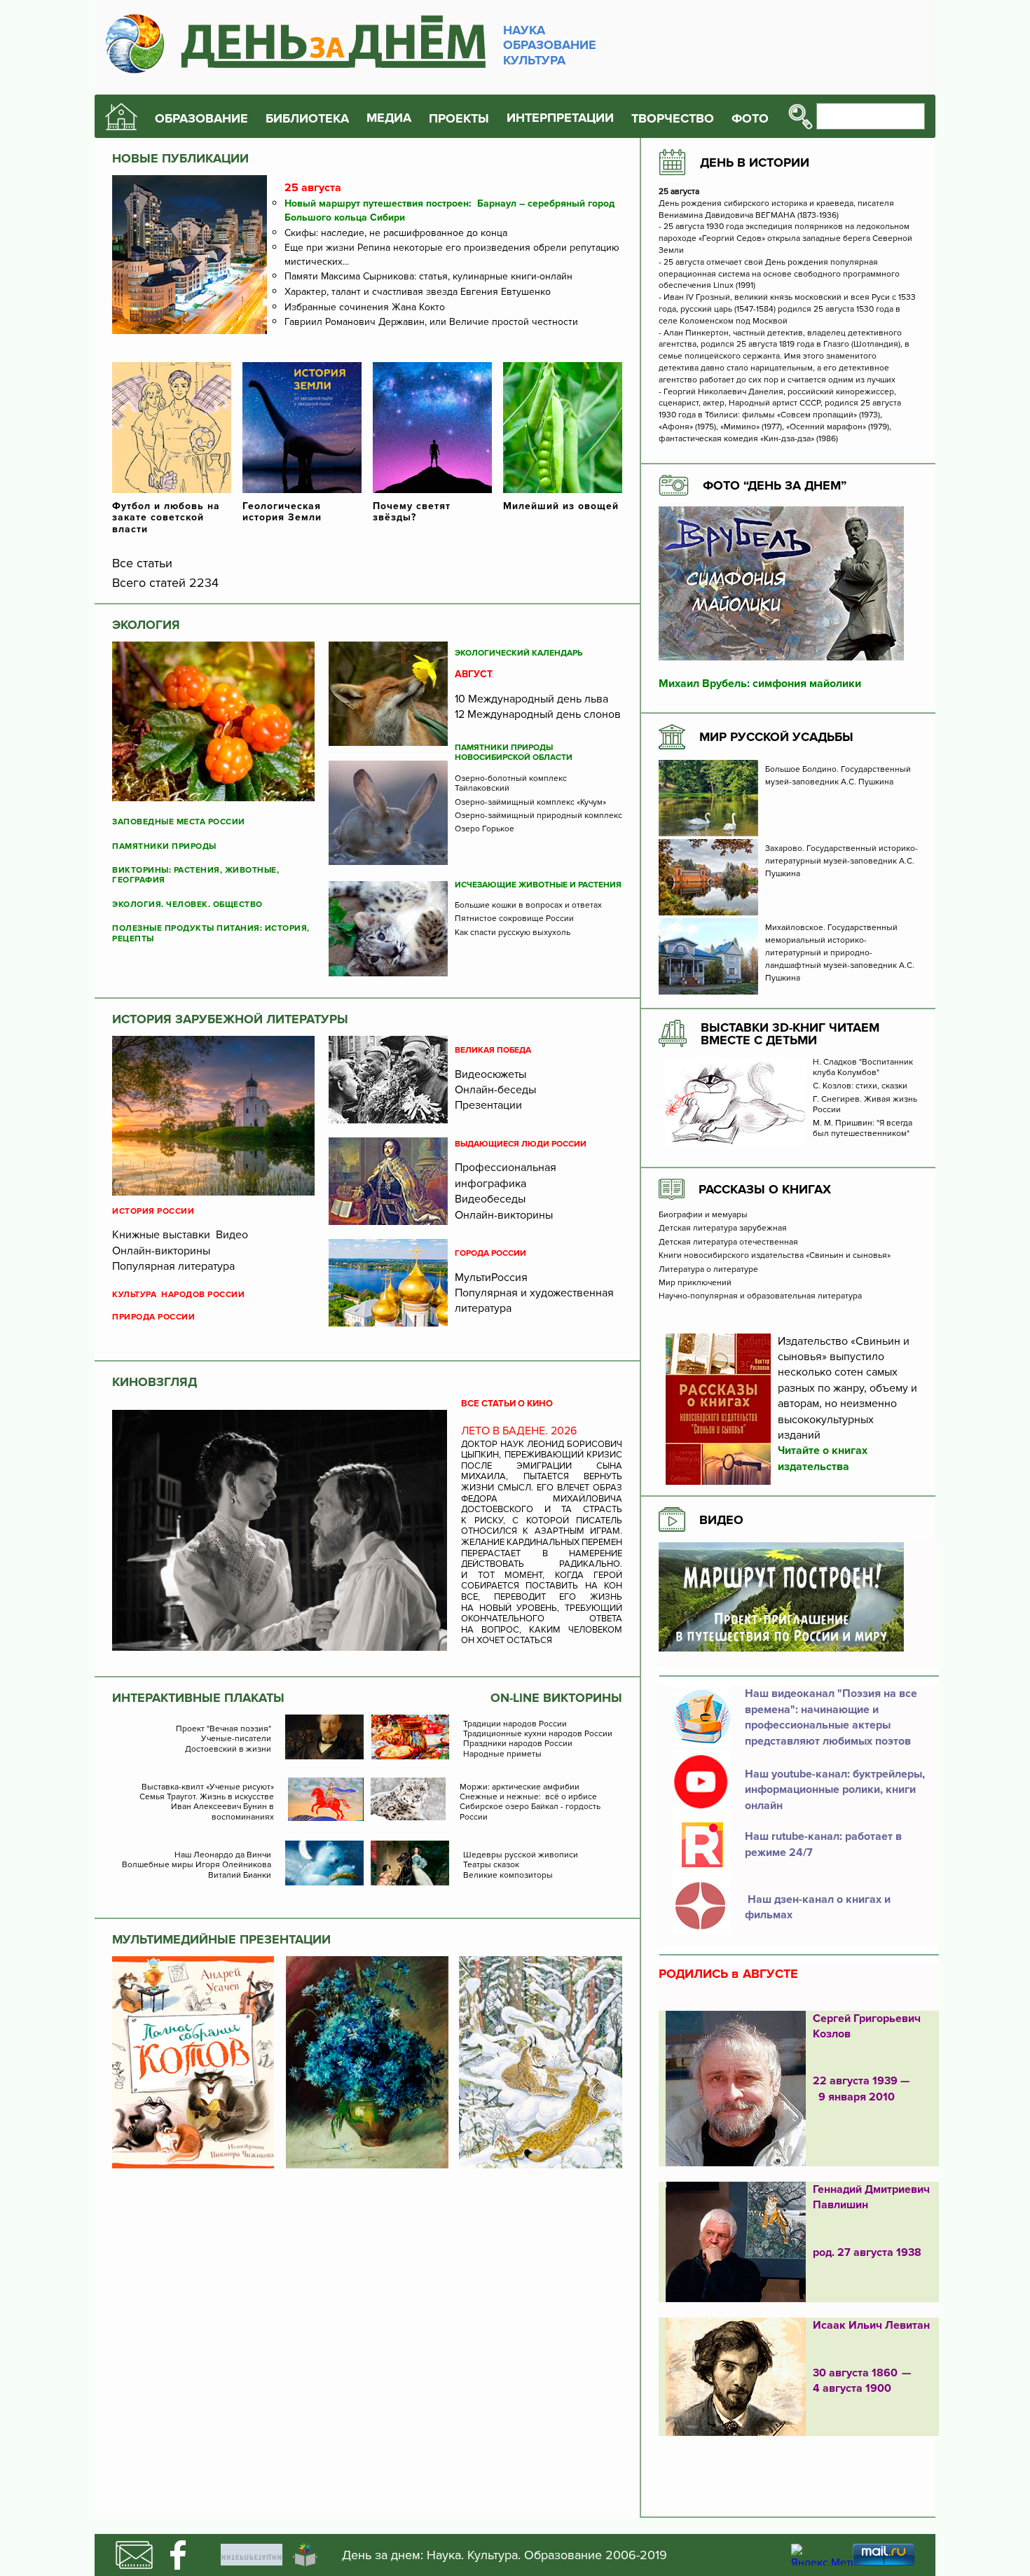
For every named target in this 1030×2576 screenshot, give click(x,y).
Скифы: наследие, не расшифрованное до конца (396, 233)
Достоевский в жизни (228, 1750)
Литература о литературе (708, 1270)
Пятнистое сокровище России (514, 919)
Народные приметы (502, 1754)
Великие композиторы (508, 1876)
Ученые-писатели (236, 1739)
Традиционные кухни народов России (538, 1734)
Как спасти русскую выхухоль (513, 933)
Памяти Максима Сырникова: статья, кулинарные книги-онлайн (428, 276)
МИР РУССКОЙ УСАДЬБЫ (776, 737)
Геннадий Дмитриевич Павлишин (871, 2197)
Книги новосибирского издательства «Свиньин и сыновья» (775, 1256)
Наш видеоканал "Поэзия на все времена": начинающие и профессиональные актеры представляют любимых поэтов (831, 1717)
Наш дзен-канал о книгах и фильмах (818, 1907)
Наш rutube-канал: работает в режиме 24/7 (823, 1844)
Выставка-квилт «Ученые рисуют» (208, 1787)
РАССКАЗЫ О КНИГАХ (765, 1189)
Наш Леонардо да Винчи (223, 1855)
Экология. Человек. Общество (187, 905)
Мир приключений (695, 1283)
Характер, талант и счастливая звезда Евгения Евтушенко (418, 292)
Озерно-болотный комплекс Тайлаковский (511, 784)
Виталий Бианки (240, 1876)
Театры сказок (491, 1865)
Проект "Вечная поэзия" (224, 1729)
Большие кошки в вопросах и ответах (528, 906)
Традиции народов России (515, 1724)
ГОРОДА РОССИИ (490, 1254)
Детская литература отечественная (728, 1242)
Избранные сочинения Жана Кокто (365, 307)
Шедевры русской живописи (521, 1855)
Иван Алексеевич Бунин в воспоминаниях (222, 1812)
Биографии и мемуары (703, 1215)
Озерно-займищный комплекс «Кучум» (530, 803)
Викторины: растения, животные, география (195, 875)
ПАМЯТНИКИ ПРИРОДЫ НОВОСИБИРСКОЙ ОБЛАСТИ (514, 753)
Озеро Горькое (485, 829)
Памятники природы (164, 847)
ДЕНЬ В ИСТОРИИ (755, 162)
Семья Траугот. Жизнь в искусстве (207, 1797)
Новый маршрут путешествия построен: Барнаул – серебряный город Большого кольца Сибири (449, 210)
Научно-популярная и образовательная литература (760, 1296)
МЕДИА (389, 118)
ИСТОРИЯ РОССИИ (153, 1212)
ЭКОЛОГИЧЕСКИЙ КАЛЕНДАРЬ (519, 653)
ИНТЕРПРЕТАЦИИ (560, 118)
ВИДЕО (721, 1520)
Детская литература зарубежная (723, 1228)
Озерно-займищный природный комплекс (538, 816)
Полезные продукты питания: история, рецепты (211, 934)
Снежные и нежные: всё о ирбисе (528, 1797)
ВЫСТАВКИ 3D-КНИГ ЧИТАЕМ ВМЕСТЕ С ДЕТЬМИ (790, 1034)
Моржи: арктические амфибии (520, 1787)
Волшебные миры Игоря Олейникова (197, 1865)
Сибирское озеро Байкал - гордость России (530, 1812)
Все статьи (142, 563)
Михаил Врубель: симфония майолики (760, 684)
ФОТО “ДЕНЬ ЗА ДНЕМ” (775, 485)
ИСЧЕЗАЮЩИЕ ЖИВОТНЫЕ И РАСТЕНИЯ (538, 885)
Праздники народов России (518, 1744)
